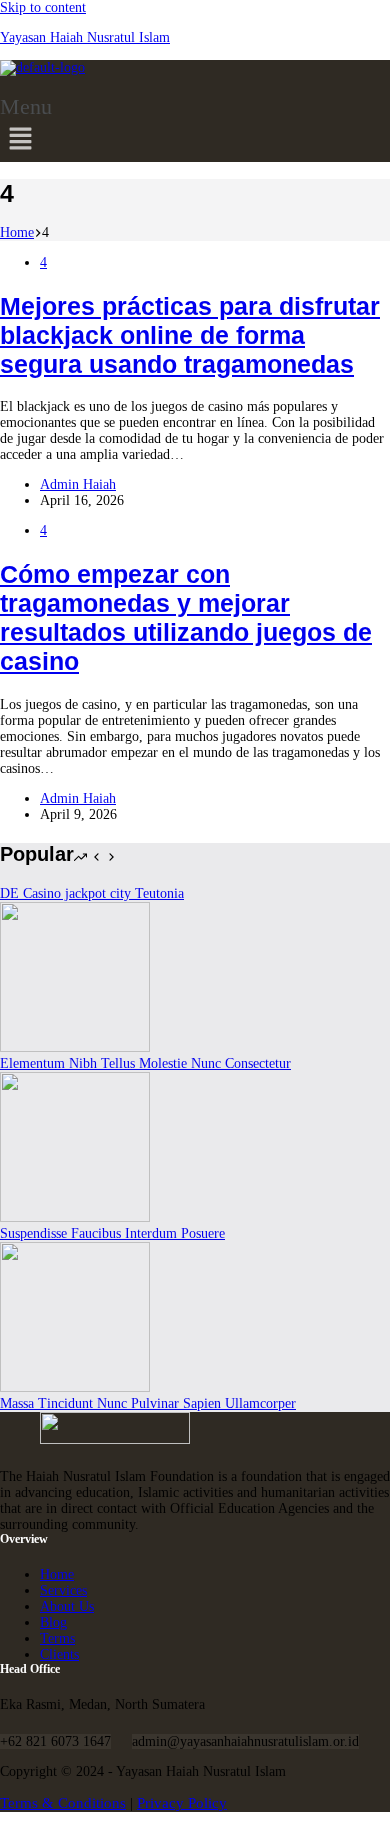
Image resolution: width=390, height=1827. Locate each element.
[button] (29, 129)
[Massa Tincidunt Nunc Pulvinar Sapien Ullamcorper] (75, 1387)
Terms (57, 1638)
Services (63, 1590)
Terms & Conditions (63, 1803)
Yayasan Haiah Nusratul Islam (85, 37)
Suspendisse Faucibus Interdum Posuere (112, 1233)
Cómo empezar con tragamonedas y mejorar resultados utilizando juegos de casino (186, 617)
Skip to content (43, 7)
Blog (53, 1622)
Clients (59, 1654)
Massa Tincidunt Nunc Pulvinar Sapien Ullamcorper (148, 1403)
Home (57, 1574)
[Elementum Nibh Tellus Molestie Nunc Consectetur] (75, 1047)
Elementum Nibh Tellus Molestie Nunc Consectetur (145, 1063)
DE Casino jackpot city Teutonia (92, 893)
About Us (67, 1606)
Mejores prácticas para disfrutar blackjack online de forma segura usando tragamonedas (190, 335)
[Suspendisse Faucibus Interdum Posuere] (75, 1217)
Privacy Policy (182, 1803)
